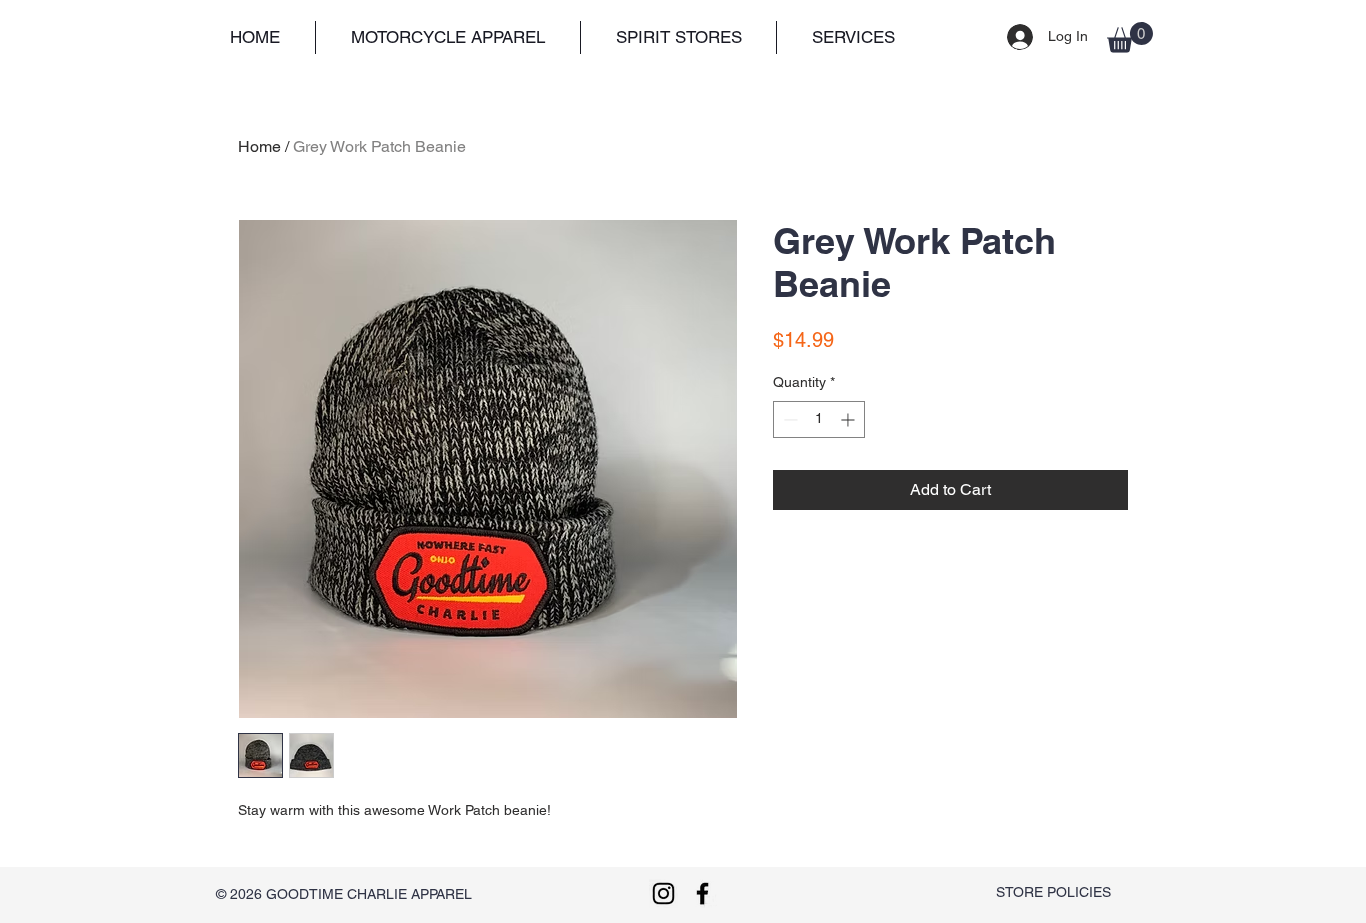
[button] (448, 37)
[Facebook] (702, 893)
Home (259, 146)
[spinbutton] (819, 419)
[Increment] (849, 419)
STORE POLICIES (1053, 892)
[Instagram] (663, 893)
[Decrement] (788, 419)
